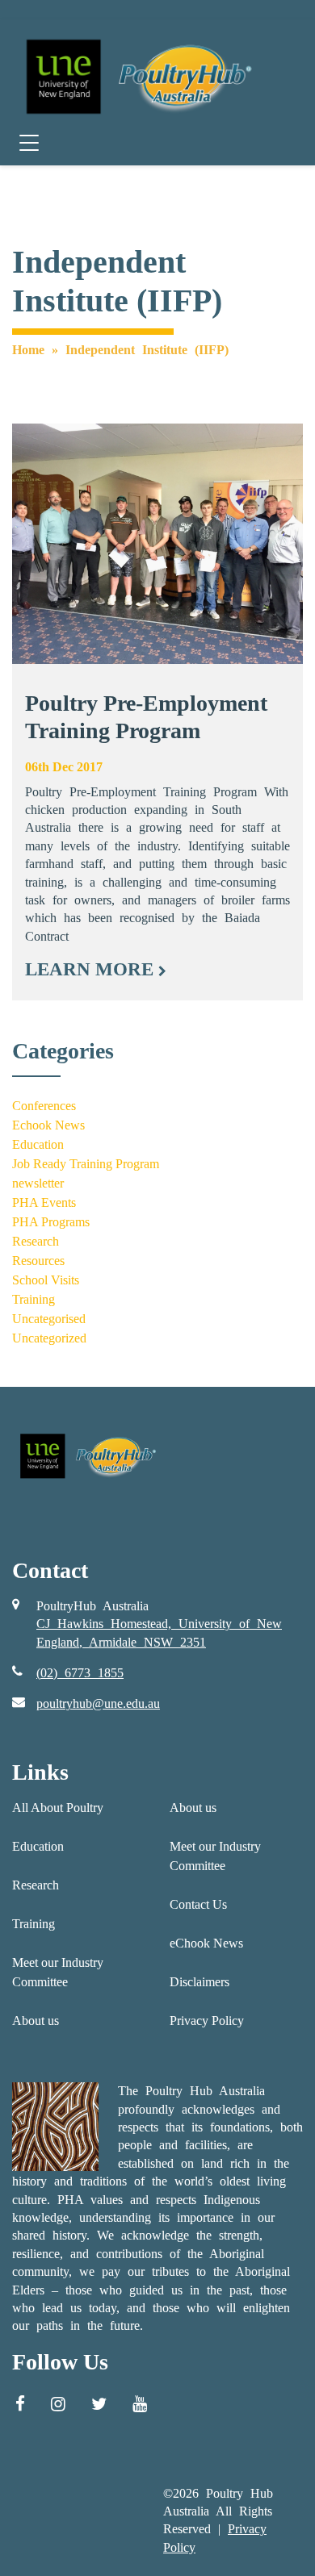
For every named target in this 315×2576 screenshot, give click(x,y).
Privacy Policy (207, 2021)
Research (36, 1241)
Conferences (44, 1106)
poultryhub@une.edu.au (98, 1703)
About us (36, 2021)
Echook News (48, 1125)
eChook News (206, 1943)
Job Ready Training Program (86, 1164)
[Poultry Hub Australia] (137, 76)
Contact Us (198, 1904)
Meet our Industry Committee (58, 1972)
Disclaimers (199, 1982)
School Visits (46, 1280)
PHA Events (44, 1202)
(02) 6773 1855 (80, 1673)
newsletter (38, 1183)
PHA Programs (51, 1222)
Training (34, 1299)
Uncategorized (49, 1338)
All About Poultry (58, 1808)
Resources (38, 1261)
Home (28, 350)
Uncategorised (49, 1319)
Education (38, 1144)
